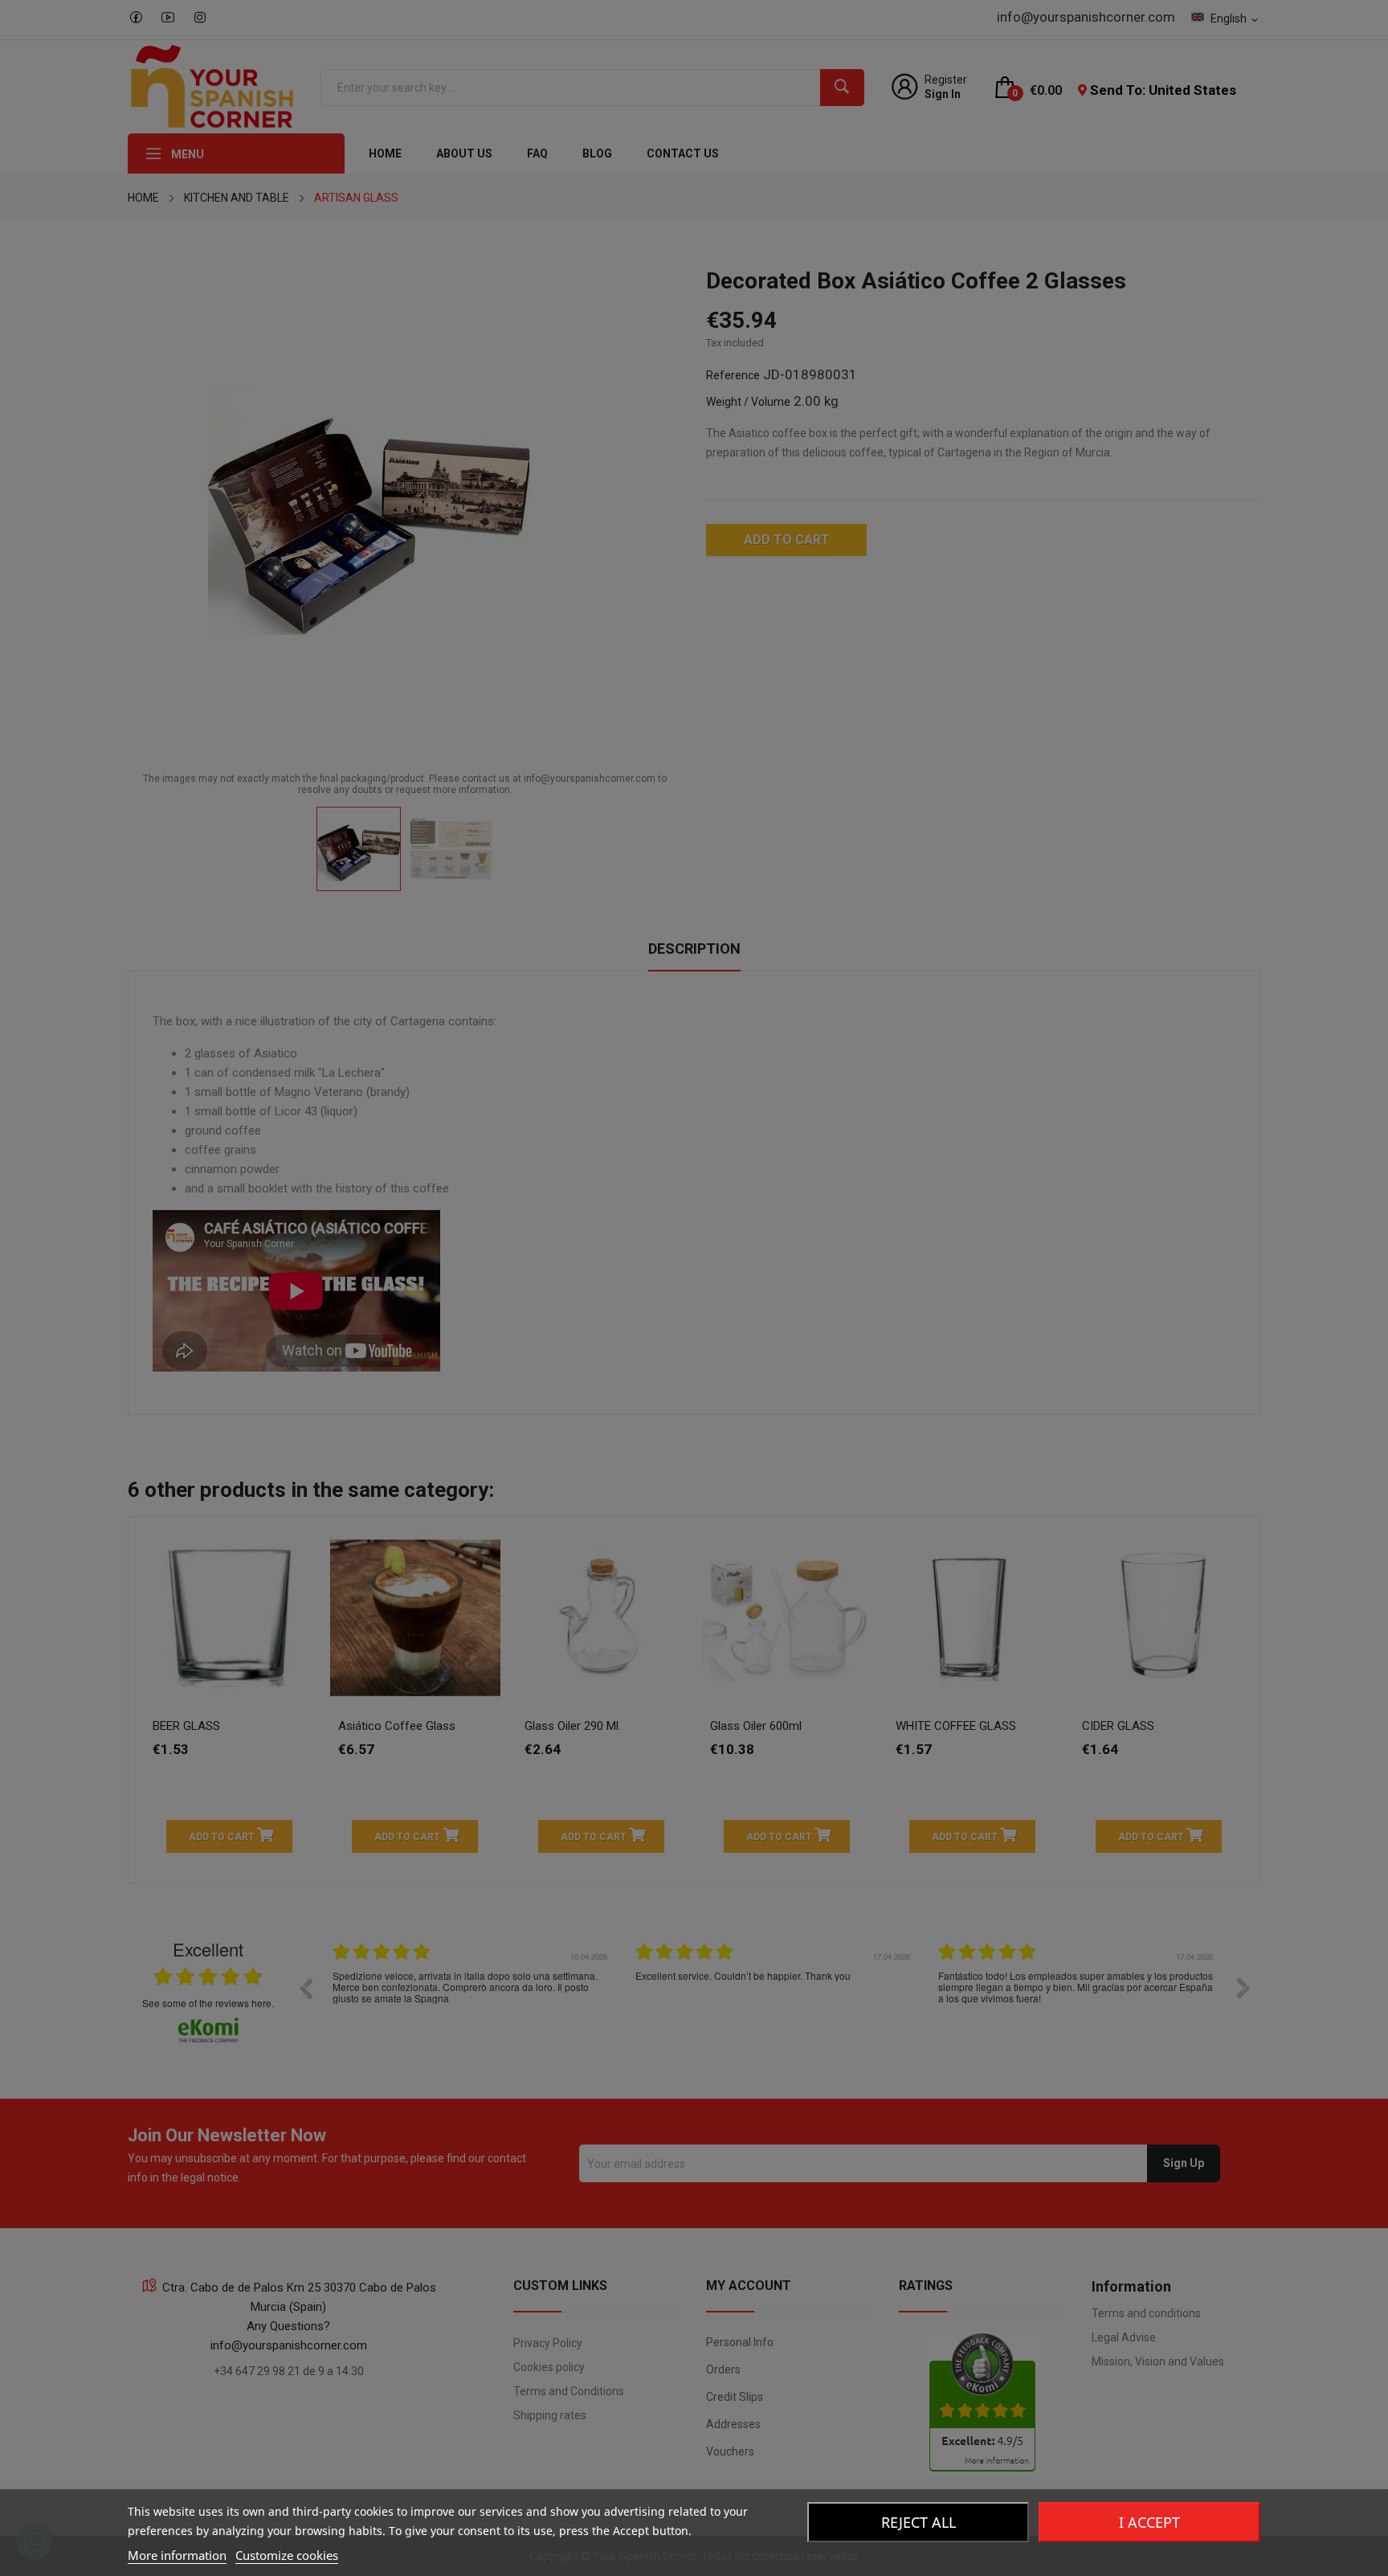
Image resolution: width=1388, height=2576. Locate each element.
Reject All (919, 2522)
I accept (1149, 2522)
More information (177, 2555)
